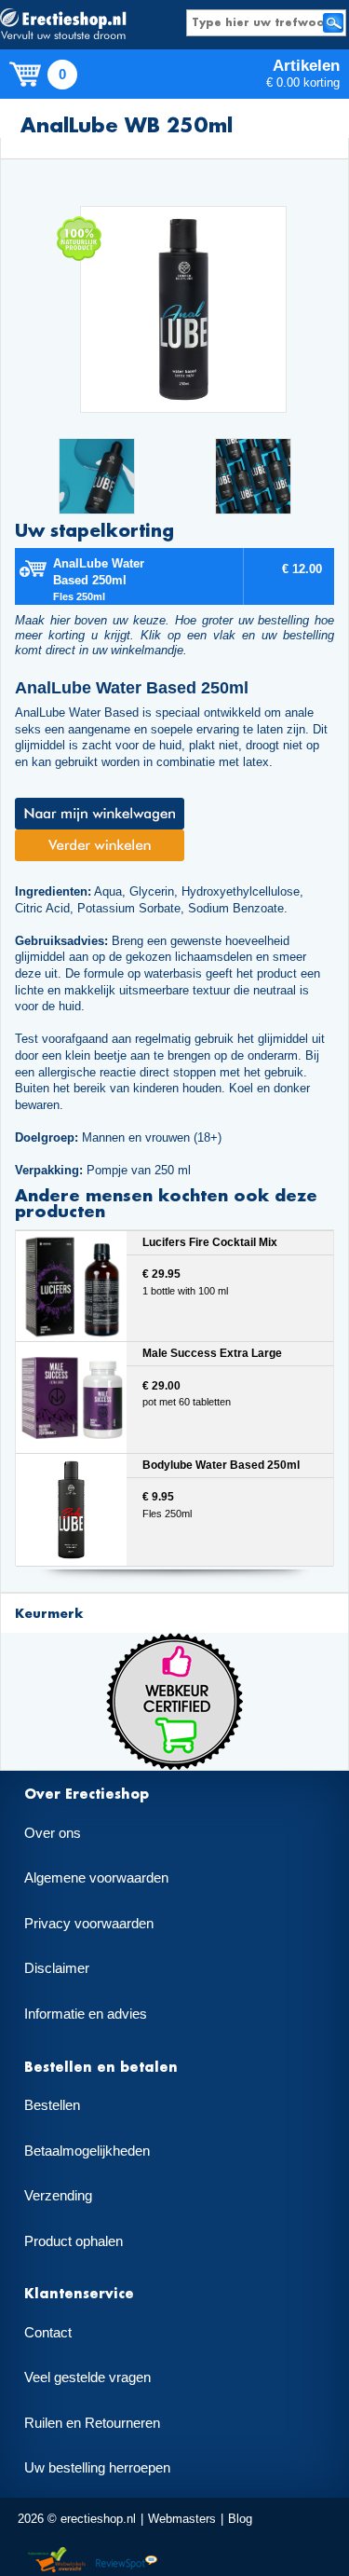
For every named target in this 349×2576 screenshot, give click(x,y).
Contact (48, 2333)
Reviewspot (127, 2561)
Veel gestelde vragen (87, 2377)
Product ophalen (74, 2241)
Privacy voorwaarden (89, 1924)
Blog (240, 2519)
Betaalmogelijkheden (87, 2151)
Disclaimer (57, 1968)
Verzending (58, 2196)
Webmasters (182, 2519)
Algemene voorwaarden (96, 1878)
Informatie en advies (86, 2014)
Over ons (53, 1833)
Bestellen (52, 2105)
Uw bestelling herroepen (97, 2468)
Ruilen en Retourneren (92, 2423)
